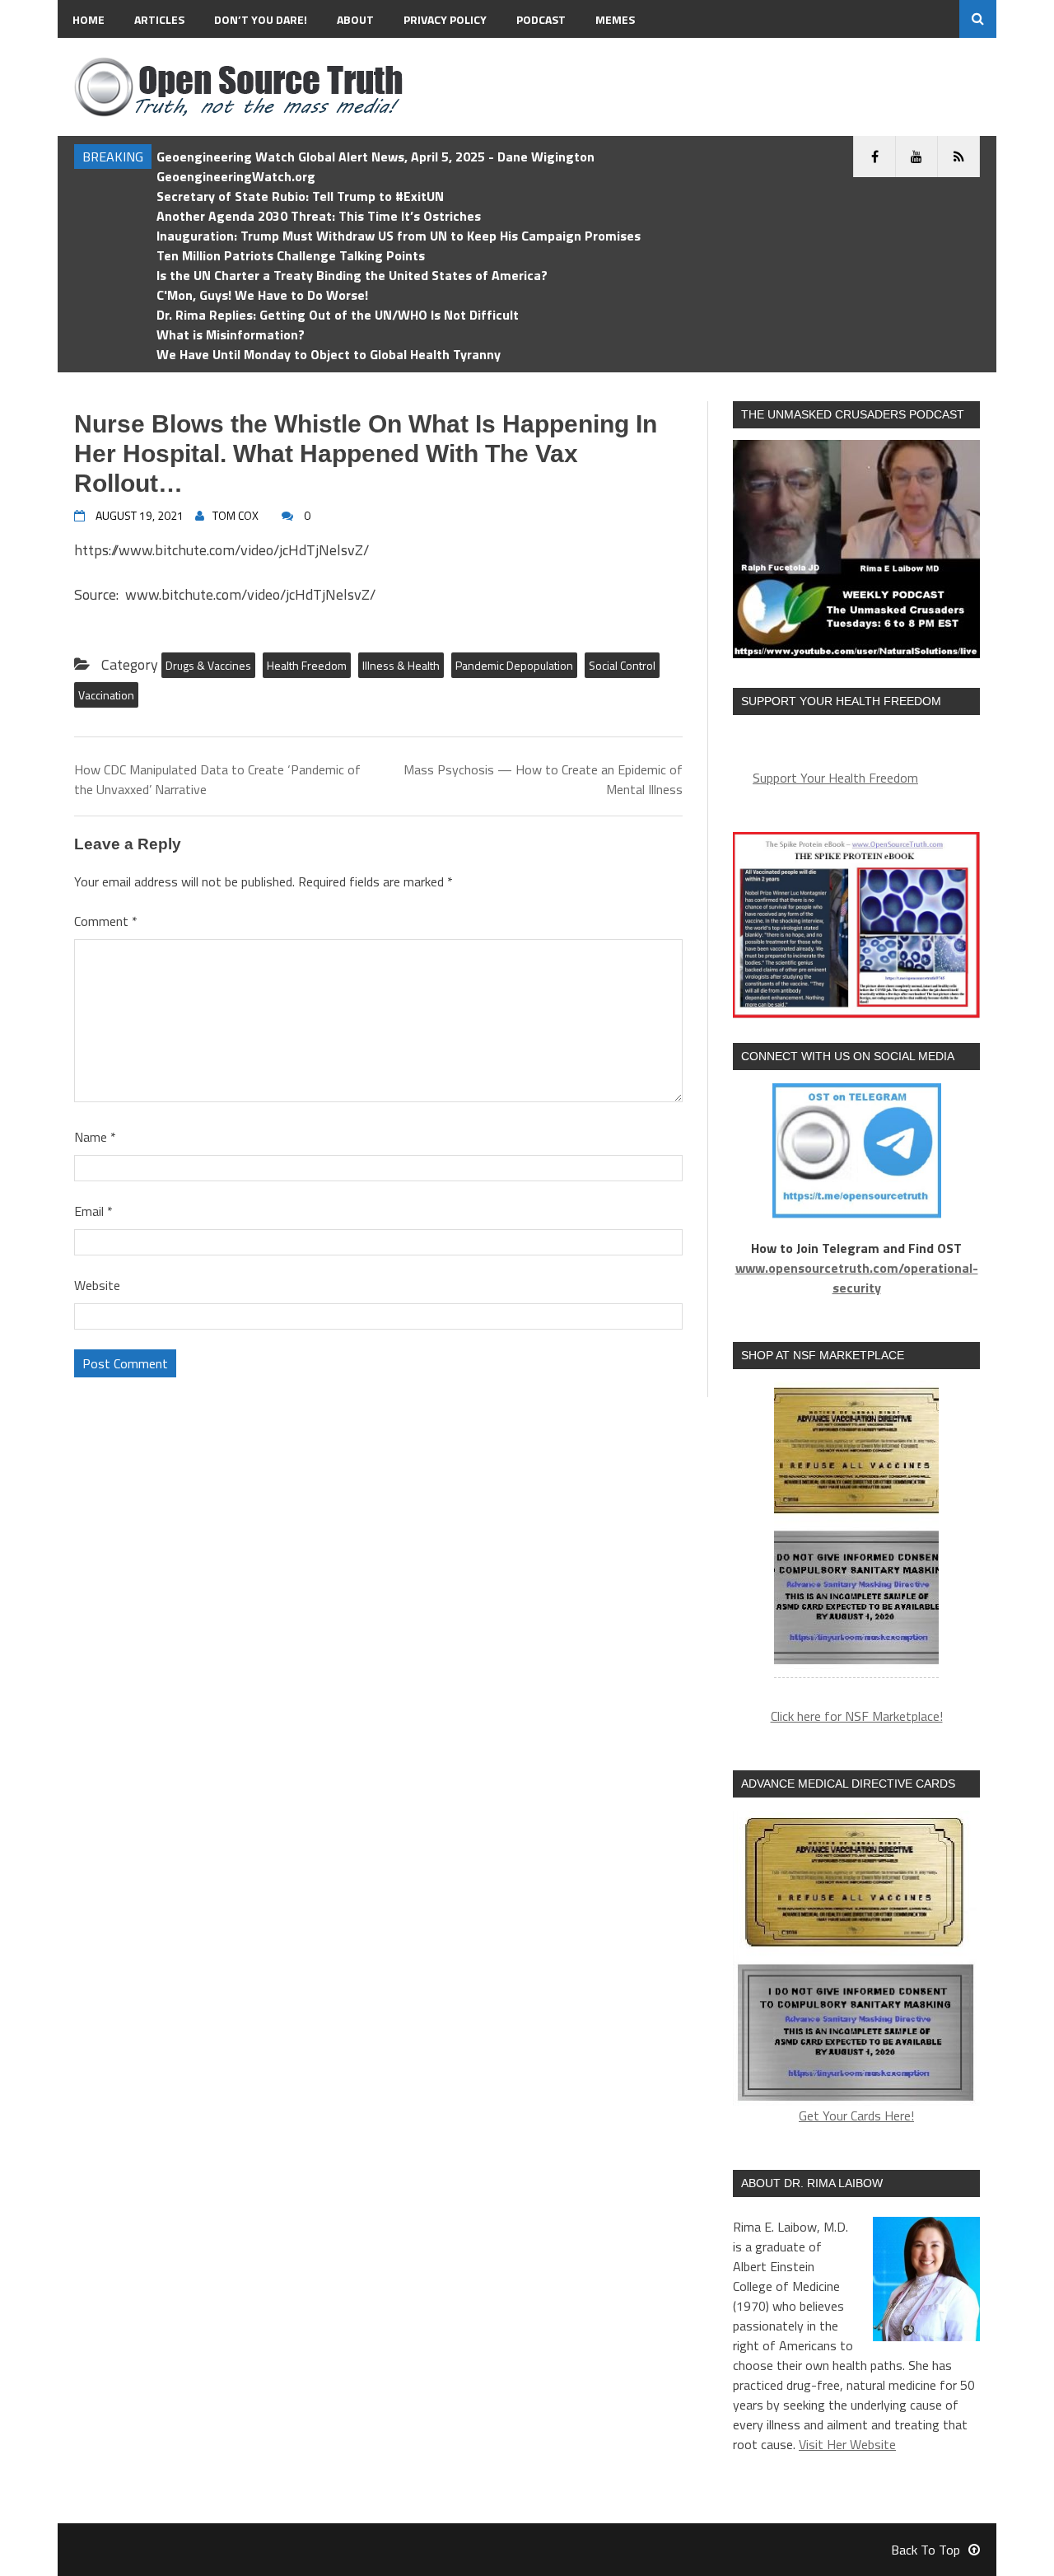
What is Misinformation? (231, 334)
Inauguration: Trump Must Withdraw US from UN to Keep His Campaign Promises (399, 236)
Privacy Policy (445, 19)
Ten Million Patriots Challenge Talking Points (291, 255)
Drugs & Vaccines (208, 665)
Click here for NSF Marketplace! (857, 1716)
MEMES (615, 19)
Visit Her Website (847, 2444)
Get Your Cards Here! (856, 2115)
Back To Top (926, 2550)
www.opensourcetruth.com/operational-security (857, 1278)
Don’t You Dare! (261, 19)
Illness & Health (401, 665)
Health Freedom (307, 665)
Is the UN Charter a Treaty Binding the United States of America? (352, 275)
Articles (159, 19)
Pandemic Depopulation (514, 665)
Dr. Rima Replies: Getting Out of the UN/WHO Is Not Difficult (338, 315)
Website (97, 1285)
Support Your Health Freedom (835, 778)
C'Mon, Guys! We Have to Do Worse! (262, 295)
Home (89, 19)
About (355, 19)
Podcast (541, 19)
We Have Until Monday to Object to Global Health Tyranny (329, 354)
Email (93, 1211)
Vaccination (106, 695)
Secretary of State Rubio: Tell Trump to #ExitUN (300, 196)
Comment (106, 921)
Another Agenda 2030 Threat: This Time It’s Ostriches (319, 216)
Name (95, 1137)
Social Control (622, 665)
